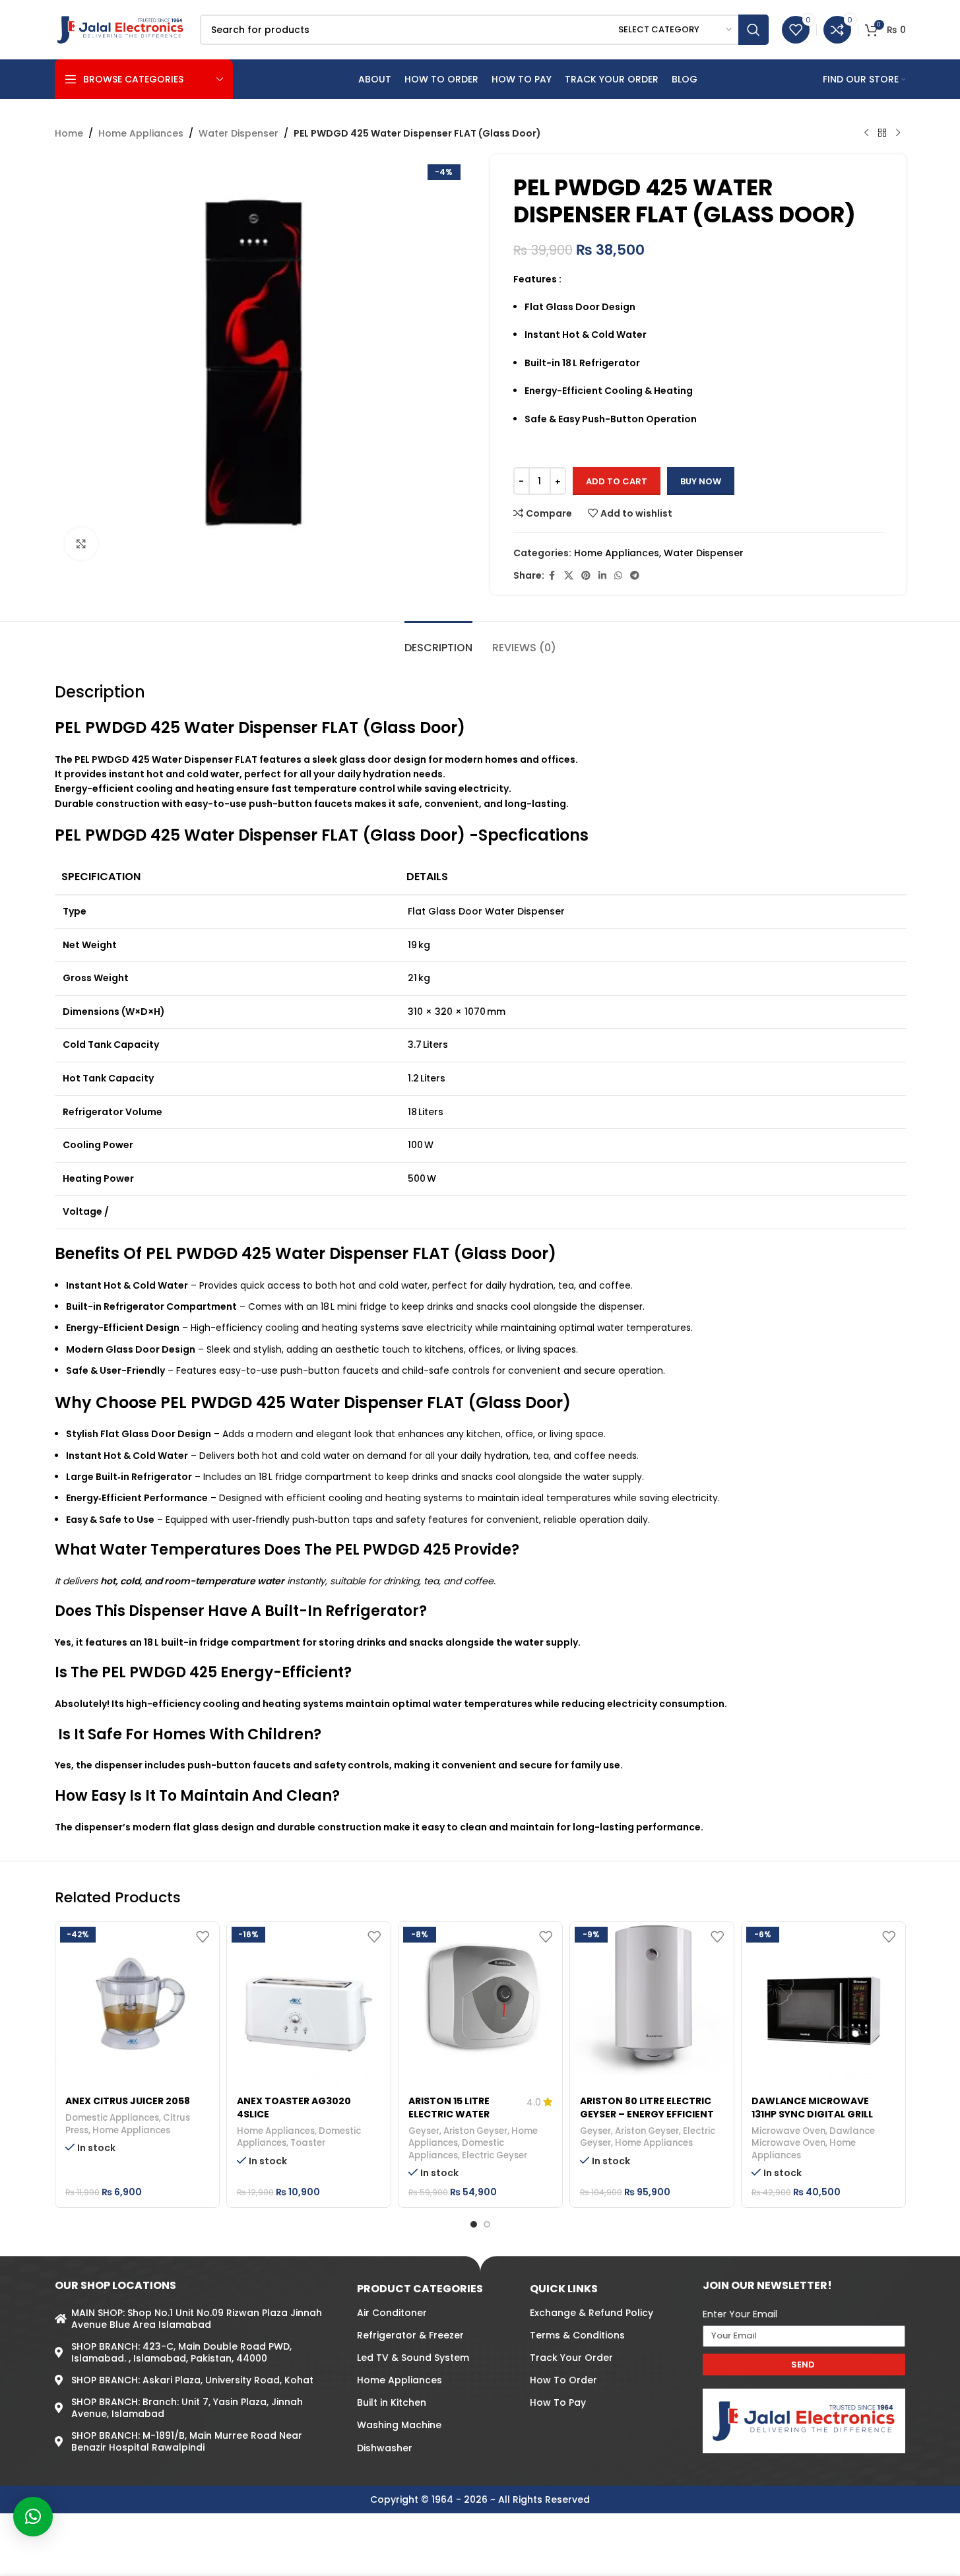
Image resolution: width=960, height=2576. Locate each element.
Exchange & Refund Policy (592, 2313)
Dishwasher (385, 2448)
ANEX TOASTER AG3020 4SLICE (294, 2108)
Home (69, 133)
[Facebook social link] (552, 576)
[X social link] (569, 576)
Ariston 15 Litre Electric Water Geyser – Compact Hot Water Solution (463, 2120)
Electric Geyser (495, 2155)
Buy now (701, 481)
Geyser (424, 2131)
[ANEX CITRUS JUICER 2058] (137, 2004)
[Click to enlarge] (81, 544)
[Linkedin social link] (602, 576)
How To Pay (558, 2402)
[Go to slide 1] (474, 2224)
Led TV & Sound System (413, 2358)
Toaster (308, 2143)
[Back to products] (882, 133)
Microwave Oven (788, 2131)
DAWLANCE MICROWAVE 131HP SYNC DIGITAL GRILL (812, 2108)
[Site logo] (121, 29)
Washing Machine (399, 2425)
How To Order (563, 2380)
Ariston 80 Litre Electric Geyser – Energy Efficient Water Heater (647, 2114)
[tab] (438, 641)
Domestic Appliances (112, 2118)
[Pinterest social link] (586, 576)
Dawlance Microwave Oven (813, 2137)
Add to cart (617, 481)
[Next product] (898, 133)
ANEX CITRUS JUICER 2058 (128, 2101)
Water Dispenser (239, 133)
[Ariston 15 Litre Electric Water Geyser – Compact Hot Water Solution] (480, 1999)
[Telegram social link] (635, 576)
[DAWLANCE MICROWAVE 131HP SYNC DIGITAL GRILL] (823, 2004)
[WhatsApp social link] (618, 576)
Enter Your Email (740, 2314)
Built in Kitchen (392, 2402)
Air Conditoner (392, 2313)
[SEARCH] (753, 30)
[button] (33, 2517)
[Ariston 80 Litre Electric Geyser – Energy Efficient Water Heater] (652, 1999)
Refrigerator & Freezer (410, 2335)
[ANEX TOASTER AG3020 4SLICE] (309, 2004)
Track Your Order (571, 2358)
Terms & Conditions (577, 2335)
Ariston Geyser (475, 2131)
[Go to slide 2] (487, 2224)
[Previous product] (866, 133)
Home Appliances (141, 133)
